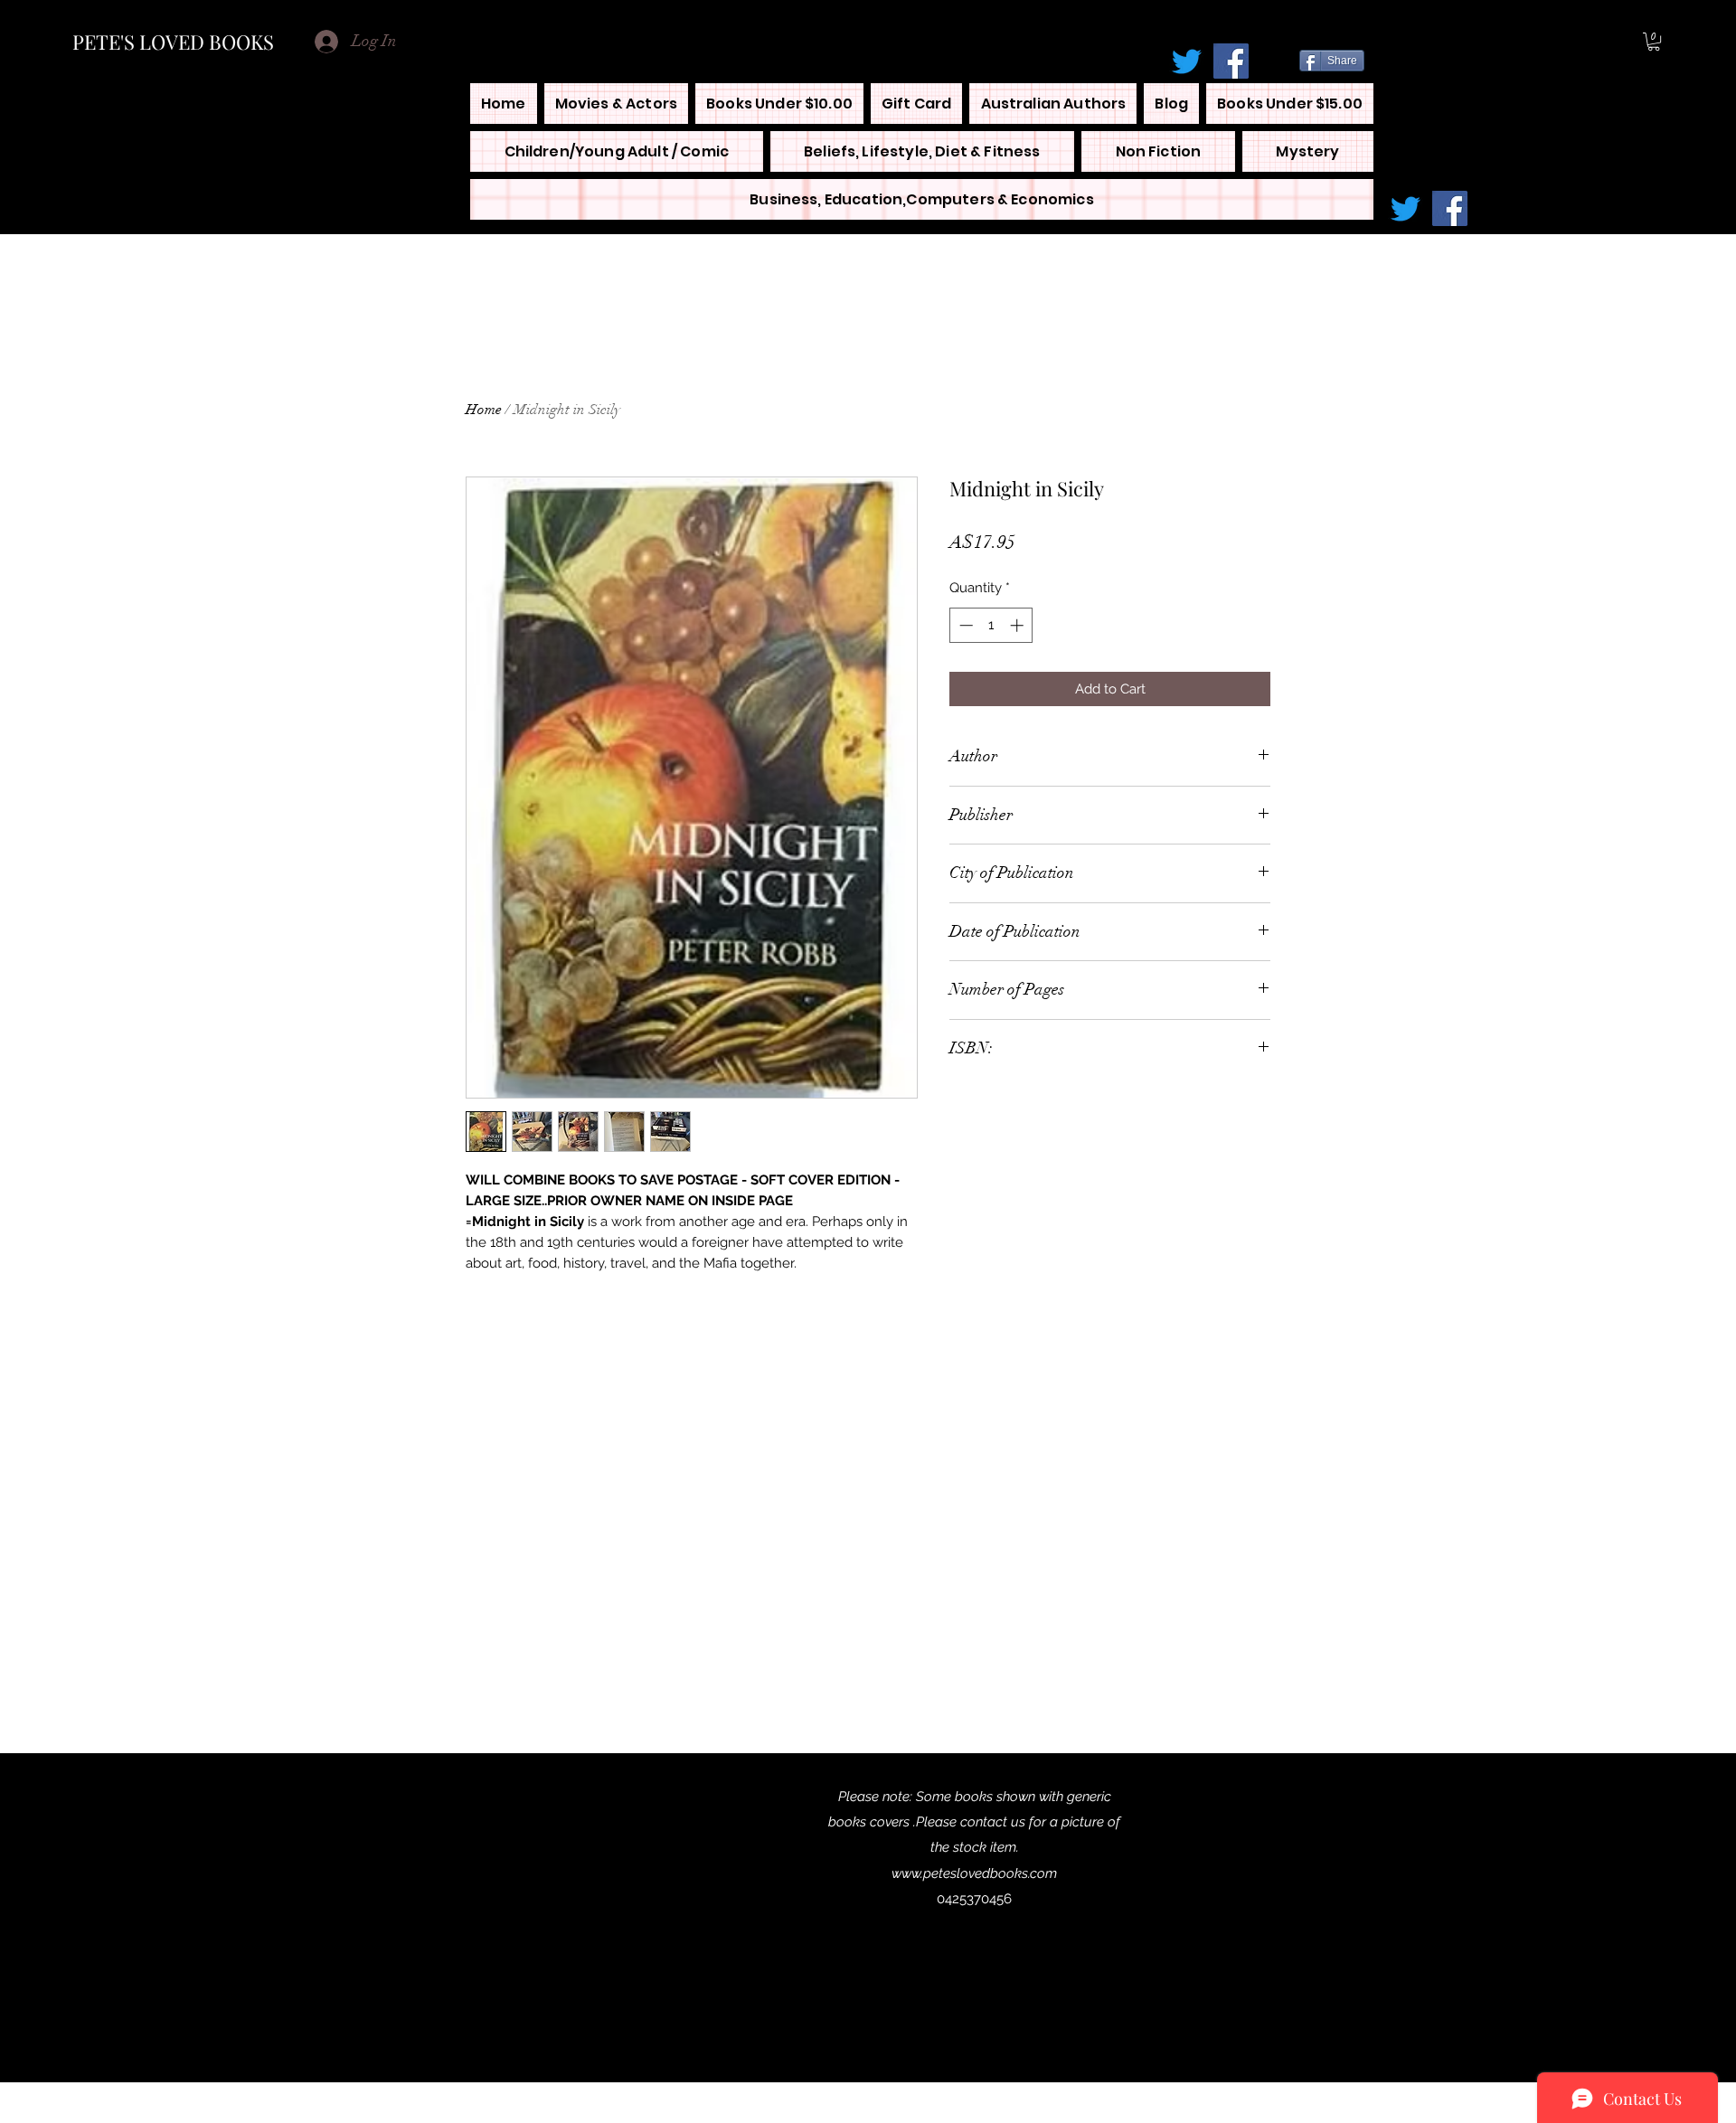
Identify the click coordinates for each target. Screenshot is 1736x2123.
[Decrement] (964, 625)
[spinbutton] (991, 625)
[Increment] (1019, 625)
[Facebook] (1231, 61)
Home (484, 410)
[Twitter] (1187, 61)
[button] (1654, 42)
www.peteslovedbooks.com (974, 1873)
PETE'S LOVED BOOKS (173, 42)
